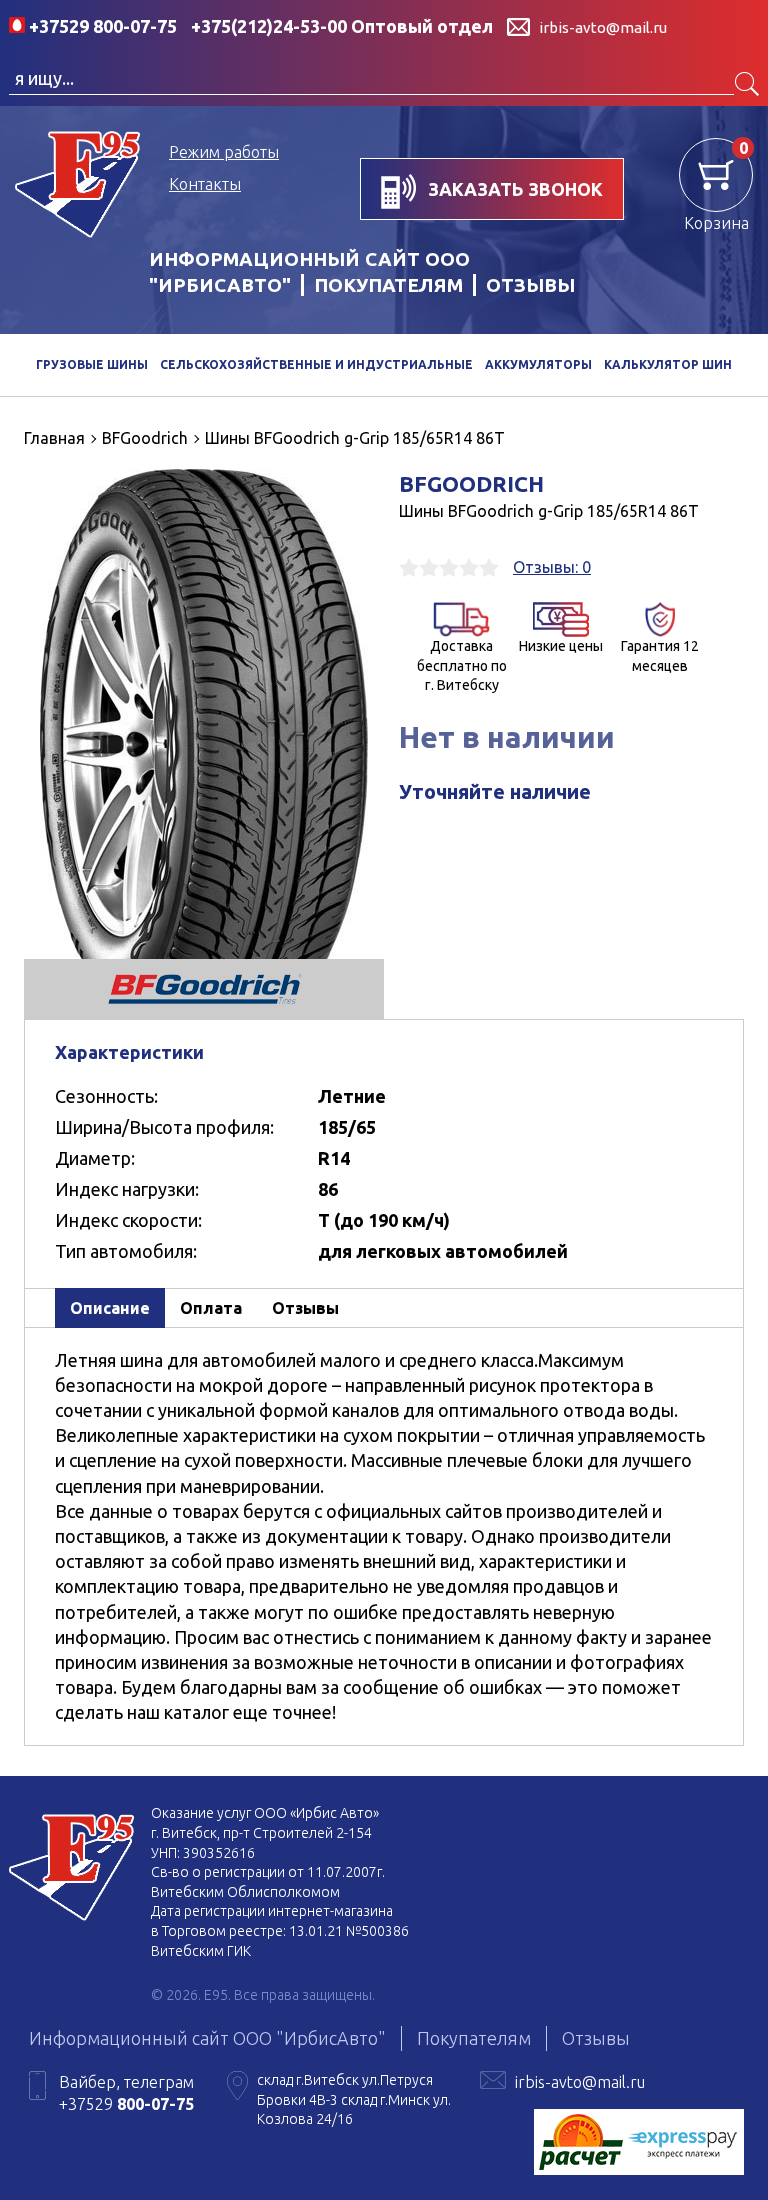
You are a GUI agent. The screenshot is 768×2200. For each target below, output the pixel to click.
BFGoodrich (471, 483)
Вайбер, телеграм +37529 (126, 2093)
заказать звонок (513, 189)
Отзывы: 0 (552, 567)
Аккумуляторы (538, 364)
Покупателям (388, 285)
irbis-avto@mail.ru (580, 2082)
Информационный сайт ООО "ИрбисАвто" (207, 2038)
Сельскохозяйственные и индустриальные (316, 364)
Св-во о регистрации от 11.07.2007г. (268, 1872)
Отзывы (530, 285)
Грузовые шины (92, 364)
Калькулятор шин (668, 364)
